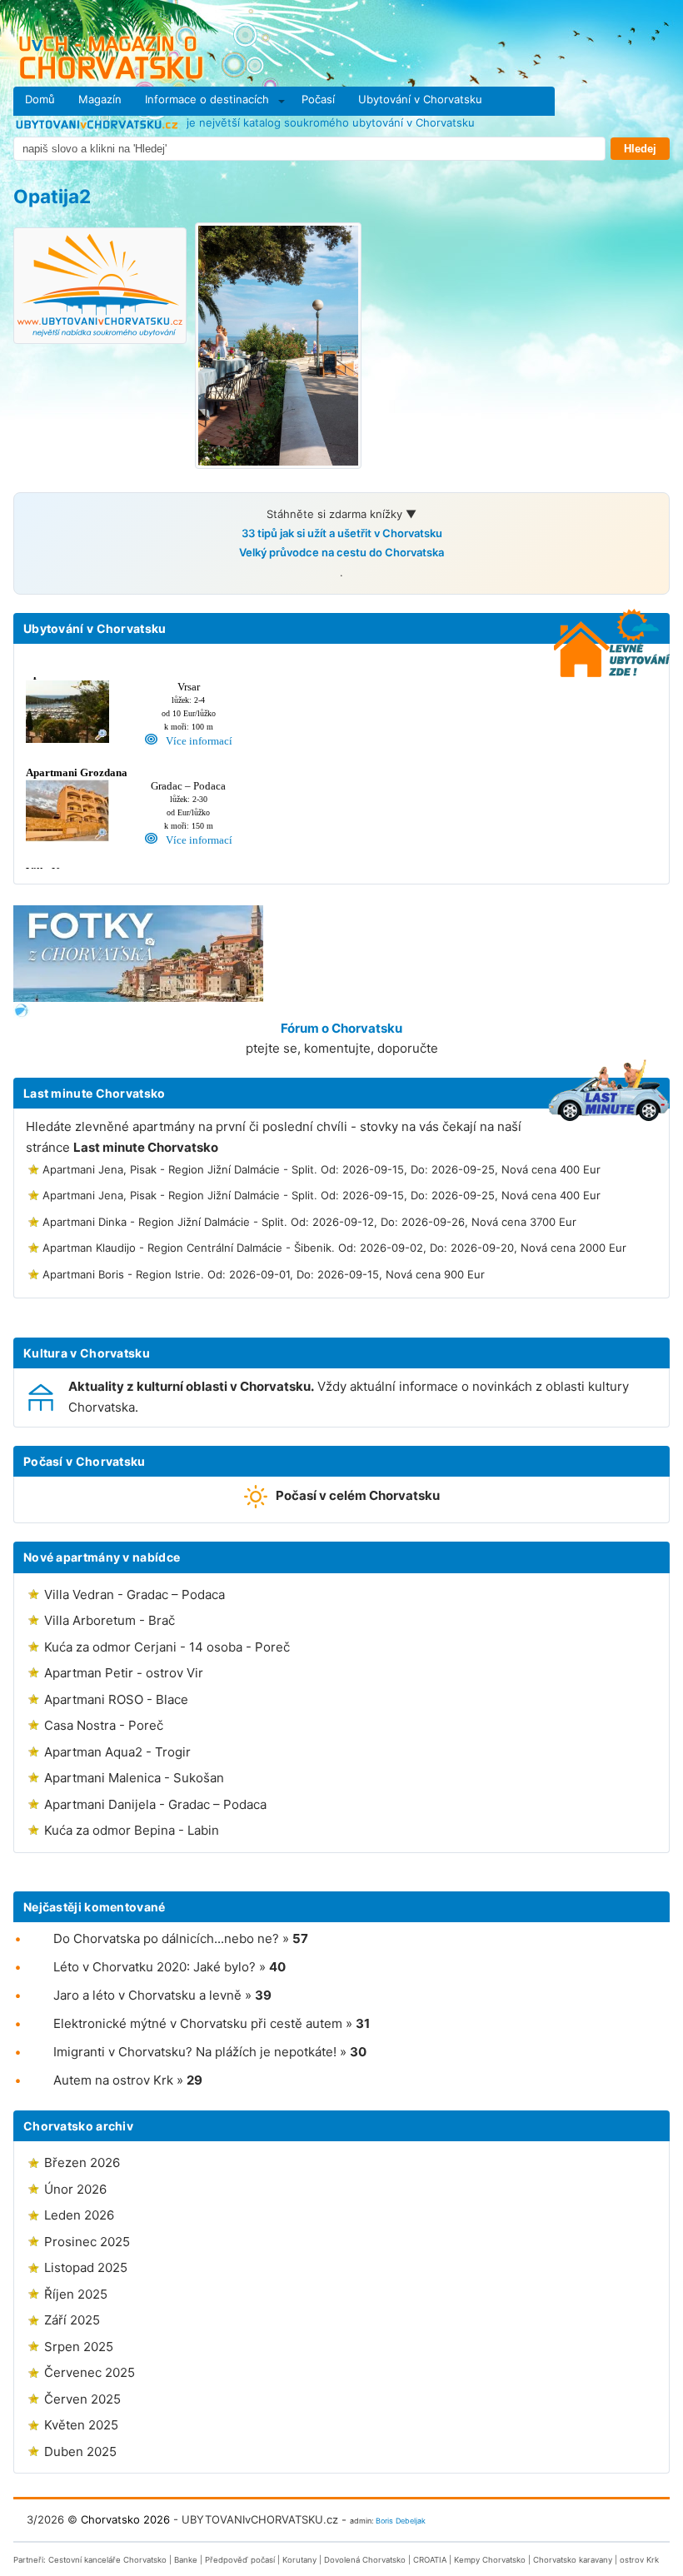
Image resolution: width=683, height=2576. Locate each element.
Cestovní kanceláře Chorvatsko (107, 2560)
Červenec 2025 (90, 2372)
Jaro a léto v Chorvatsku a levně (147, 1995)
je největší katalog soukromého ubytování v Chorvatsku (329, 122)
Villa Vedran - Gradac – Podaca (135, 1594)
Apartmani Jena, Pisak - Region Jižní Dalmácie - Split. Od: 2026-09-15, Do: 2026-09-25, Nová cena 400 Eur (322, 1169)
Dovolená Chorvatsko (365, 2560)
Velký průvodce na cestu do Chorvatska (341, 552)
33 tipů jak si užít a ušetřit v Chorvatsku (342, 533)
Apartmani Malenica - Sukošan (134, 1778)
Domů (40, 99)
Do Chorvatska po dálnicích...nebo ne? (166, 1938)
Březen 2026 (82, 2162)
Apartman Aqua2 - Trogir (117, 1752)
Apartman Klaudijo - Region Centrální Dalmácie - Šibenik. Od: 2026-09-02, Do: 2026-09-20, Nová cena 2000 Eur (334, 1248)
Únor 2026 (75, 2189)
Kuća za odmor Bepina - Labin (132, 1830)
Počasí (318, 99)
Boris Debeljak (401, 2521)
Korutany (299, 2560)
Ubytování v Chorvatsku (420, 99)
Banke (186, 2560)
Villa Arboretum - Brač (110, 1620)
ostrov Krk (639, 2560)
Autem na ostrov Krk (113, 2080)
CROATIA (430, 2560)
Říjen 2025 (76, 2294)
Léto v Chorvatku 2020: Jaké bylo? (155, 1967)
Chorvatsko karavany (573, 2560)
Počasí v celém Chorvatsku (358, 1495)
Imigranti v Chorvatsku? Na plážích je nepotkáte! (195, 2052)
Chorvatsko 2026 (125, 2519)
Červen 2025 (82, 2399)
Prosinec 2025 (87, 2242)
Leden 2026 (79, 2215)
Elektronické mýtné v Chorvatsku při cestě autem (198, 2023)
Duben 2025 (80, 2451)
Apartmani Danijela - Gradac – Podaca (155, 1804)
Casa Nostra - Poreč (104, 1725)
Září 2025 (72, 2320)
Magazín (100, 99)
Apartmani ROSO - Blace (116, 1699)
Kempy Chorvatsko (490, 2560)
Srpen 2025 (79, 2347)
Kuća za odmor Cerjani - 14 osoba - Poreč (167, 1647)
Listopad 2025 (86, 2267)
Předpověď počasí (240, 2560)
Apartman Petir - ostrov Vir (124, 1673)
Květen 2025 (81, 2425)
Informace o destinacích (207, 99)
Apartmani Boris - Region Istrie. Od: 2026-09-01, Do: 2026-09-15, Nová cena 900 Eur (264, 1274)
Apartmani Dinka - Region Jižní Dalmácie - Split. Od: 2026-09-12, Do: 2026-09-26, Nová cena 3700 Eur (309, 1222)
